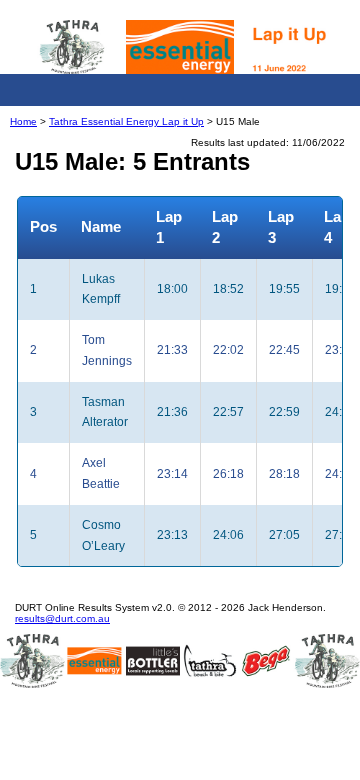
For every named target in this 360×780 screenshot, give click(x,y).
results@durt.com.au (62, 618)
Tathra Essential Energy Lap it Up (126, 121)
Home (23, 121)
